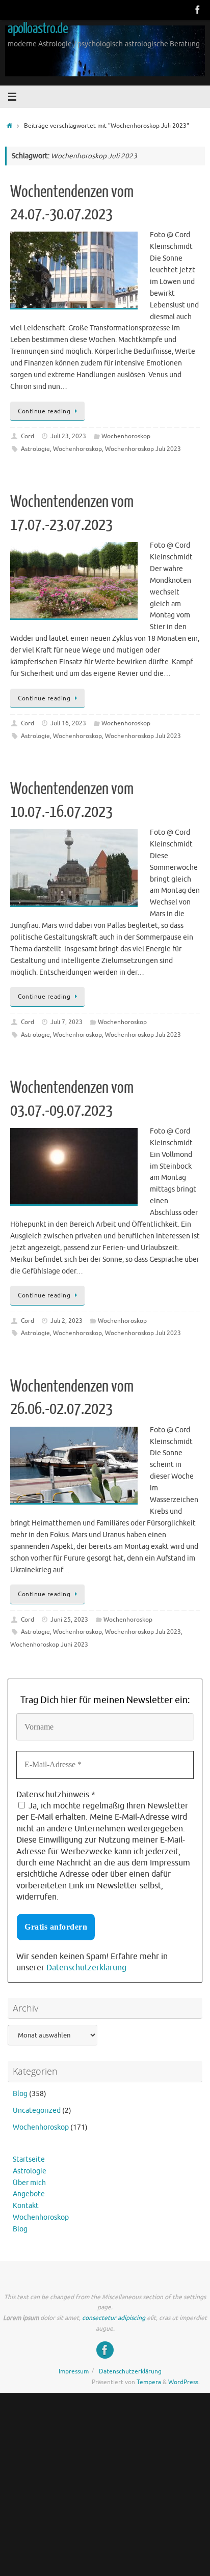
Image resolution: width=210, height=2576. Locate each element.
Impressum (74, 2371)
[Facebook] (198, 10)
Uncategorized (37, 2111)
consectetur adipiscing (114, 2318)
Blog (20, 2094)
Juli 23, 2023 (68, 436)
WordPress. (184, 2382)
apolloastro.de (38, 29)
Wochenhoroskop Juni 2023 (49, 1645)
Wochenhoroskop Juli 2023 (143, 449)
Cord (28, 436)
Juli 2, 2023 (67, 1321)
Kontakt (26, 2206)
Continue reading (44, 411)
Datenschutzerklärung (86, 1968)
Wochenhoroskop (126, 436)
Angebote (29, 2194)
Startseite (29, 2159)
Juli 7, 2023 (67, 1022)
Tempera (149, 2382)
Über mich (29, 2183)
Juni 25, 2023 (69, 1620)
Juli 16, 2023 (68, 723)
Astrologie (35, 449)
